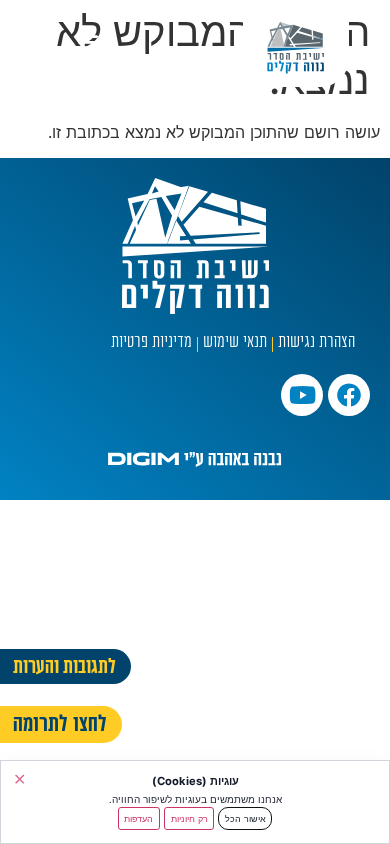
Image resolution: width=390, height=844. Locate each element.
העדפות (138, 818)
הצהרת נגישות (316, 343)
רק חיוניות (189, 818)
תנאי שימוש (235, 343)
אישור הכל (245, 818)
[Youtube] (302, 395)
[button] (88, 40)
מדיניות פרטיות (151, 343)
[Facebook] (349, 395)
